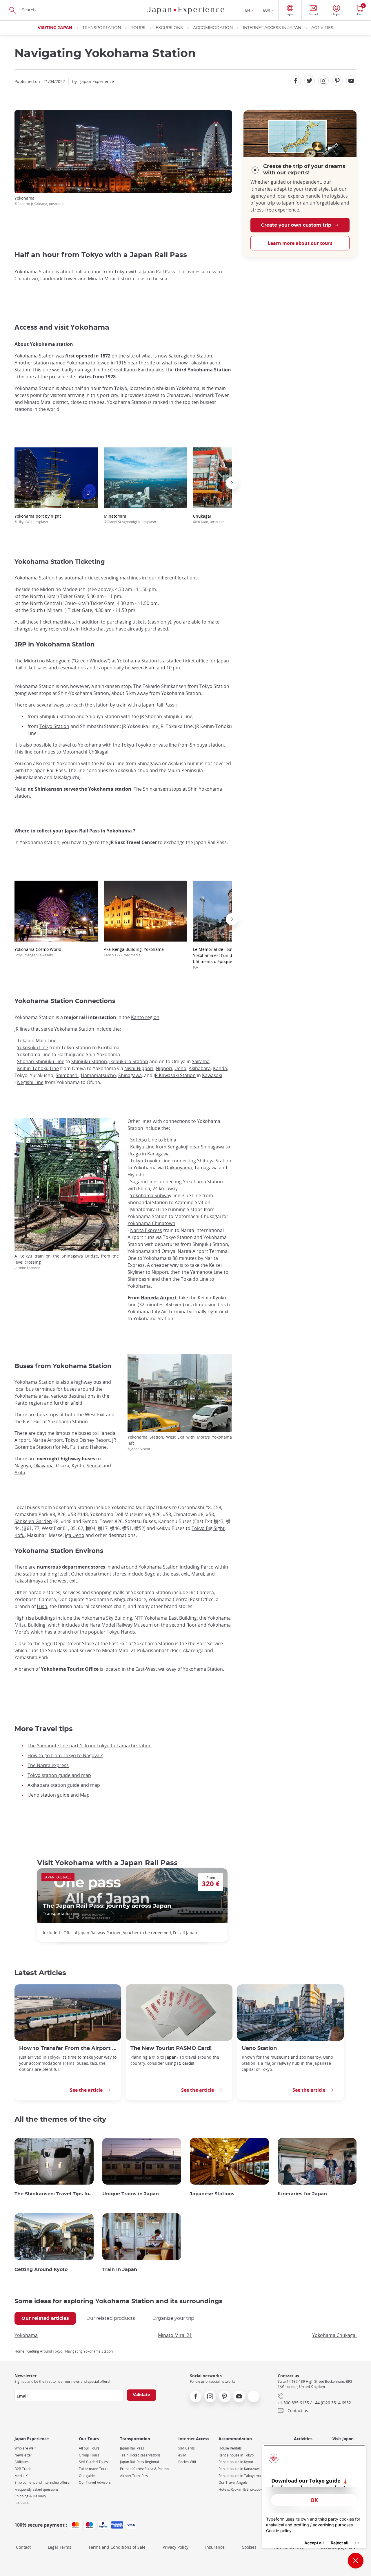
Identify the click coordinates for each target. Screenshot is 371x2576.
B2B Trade (23, 2469)
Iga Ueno (75, 1535)
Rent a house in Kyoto (236, 2462)
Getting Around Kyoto (41, 2270)
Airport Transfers (134, 2476)
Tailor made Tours (94, 2469)
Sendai (94, 1466)
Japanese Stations (212, 2194)
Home (19, 2351)
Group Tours (89, 2455)
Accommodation (213, 28)
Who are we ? (25, 2448)
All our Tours (89, 2448)
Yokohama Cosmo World (38, 952)
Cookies (249, 2547)
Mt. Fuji (70, 1447)
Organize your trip (173, 2318)
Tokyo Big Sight (208, 1528)
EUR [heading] (267, 10)
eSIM (182, 2455)
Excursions (169, 28)
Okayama (43, 1466)
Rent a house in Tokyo (236, 2455)
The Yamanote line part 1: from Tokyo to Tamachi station (90, 1746)
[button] (14, 483)
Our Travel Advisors (95, 2482)
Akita (20, 1473)
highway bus (88, 1382)
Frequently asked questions (37, 2489)
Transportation (102, 28)
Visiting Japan (55, 28)
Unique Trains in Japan (131, 2194)
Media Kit (22, 2476)
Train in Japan (120, 2270)
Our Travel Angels (233, 2482)
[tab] (45, 2318)
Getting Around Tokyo (45, 2351)
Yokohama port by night (38, 519)
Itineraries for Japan (302, 2194)
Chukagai (209, 519)
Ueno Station (259, 2048)
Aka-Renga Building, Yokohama (134, 952)
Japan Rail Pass (132, 2448)
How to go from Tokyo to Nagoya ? (65, 1755)
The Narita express (48, 1765)
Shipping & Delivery (30, 2496)
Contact (23, 2547)
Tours (138, 28)
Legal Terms (60, 2547)
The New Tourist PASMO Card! (171, 2048)
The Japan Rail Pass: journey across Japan (107, 1906)
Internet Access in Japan (272, 28)
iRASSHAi (22, 2503)
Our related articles (45, 2318)
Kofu (20, 1535)
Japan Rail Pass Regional (139, 2462)
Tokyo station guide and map (59, 1775)
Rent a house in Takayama (240, 2476)
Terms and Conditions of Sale (117, 2547)
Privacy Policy (176, 2547)
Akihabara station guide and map (64, 1785)
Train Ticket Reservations (140, 2455)
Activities (322, 28)
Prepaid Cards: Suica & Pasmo (144, 2469)
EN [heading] (248, 10)
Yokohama (26, 2335)
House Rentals (230, 2448)
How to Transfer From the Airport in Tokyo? (68, 2048)
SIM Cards (187, 2448)
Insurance (215, 2547)
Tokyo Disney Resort (88, 1440)
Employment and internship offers (42, 2482)
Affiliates (22, 2462)
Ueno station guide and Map (59, 1795)
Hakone (98, 1447)
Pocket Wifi (187, 2462)
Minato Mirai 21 (175, 2335)
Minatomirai (130, 519)
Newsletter (23, 2455)
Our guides (88, 2476)
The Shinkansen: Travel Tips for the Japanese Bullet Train (54, 2194)
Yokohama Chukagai (334, 2335)
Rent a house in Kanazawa (240, 2469)
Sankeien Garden (33, 1521)
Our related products (111, 2318)
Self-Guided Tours (93, 2462)
